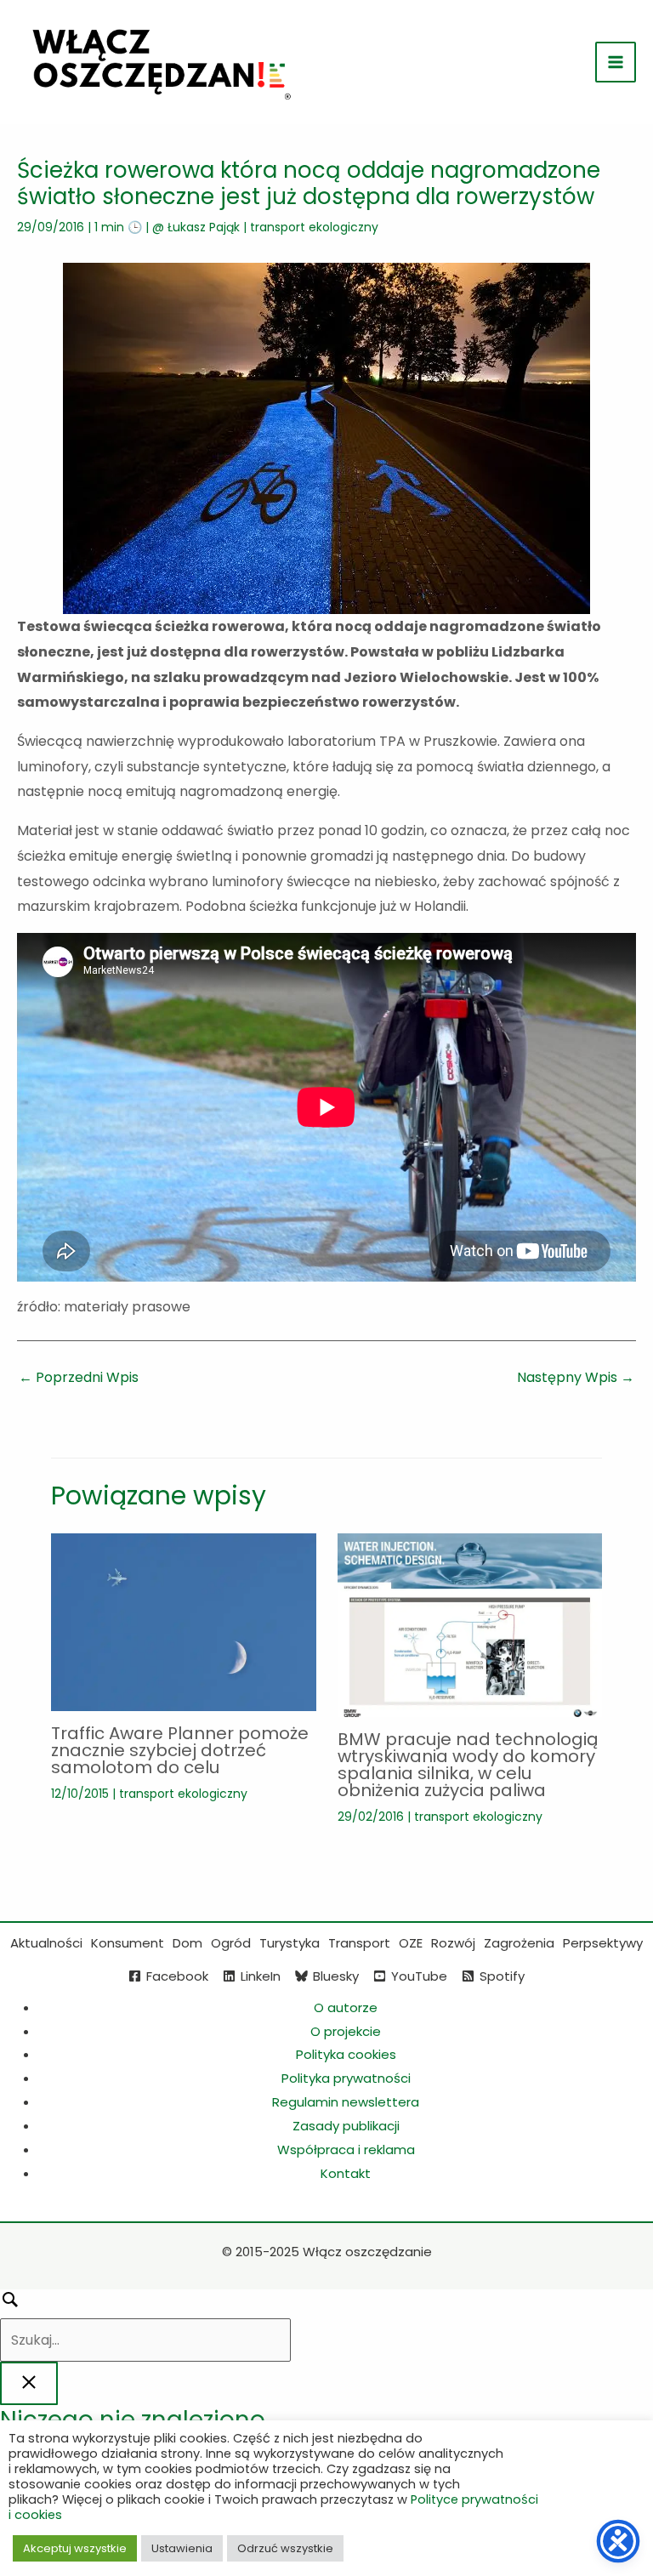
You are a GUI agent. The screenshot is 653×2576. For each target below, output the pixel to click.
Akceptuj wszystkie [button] (75, 2548)
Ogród (231, 1943)
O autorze (346, 2007)
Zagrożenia (519, 1943)
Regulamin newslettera (346, 2102)
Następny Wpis (576, 1377)
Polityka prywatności (346, 2078)
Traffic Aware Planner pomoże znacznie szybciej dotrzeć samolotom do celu (180, 1750)
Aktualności (46, 1943)
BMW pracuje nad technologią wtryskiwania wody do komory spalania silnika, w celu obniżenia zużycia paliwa (468, 1765)
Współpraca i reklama (346, 2150)
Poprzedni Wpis (79, 1377)
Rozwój (453, 1943)
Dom (187, 1943)
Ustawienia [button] (182, 2548)
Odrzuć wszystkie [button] (285, 2548)
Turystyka (290, 1943)
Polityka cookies (346, 2054)
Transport (359, 1943)
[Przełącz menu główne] (616, 62)
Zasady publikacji (346, 2126)
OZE (411, 1943)
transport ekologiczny (314, 227)
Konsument (128, 1943)
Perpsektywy (603, 1943)
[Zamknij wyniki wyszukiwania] (29, 2383)
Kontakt (346, 2173)
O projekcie (346, 2031)
